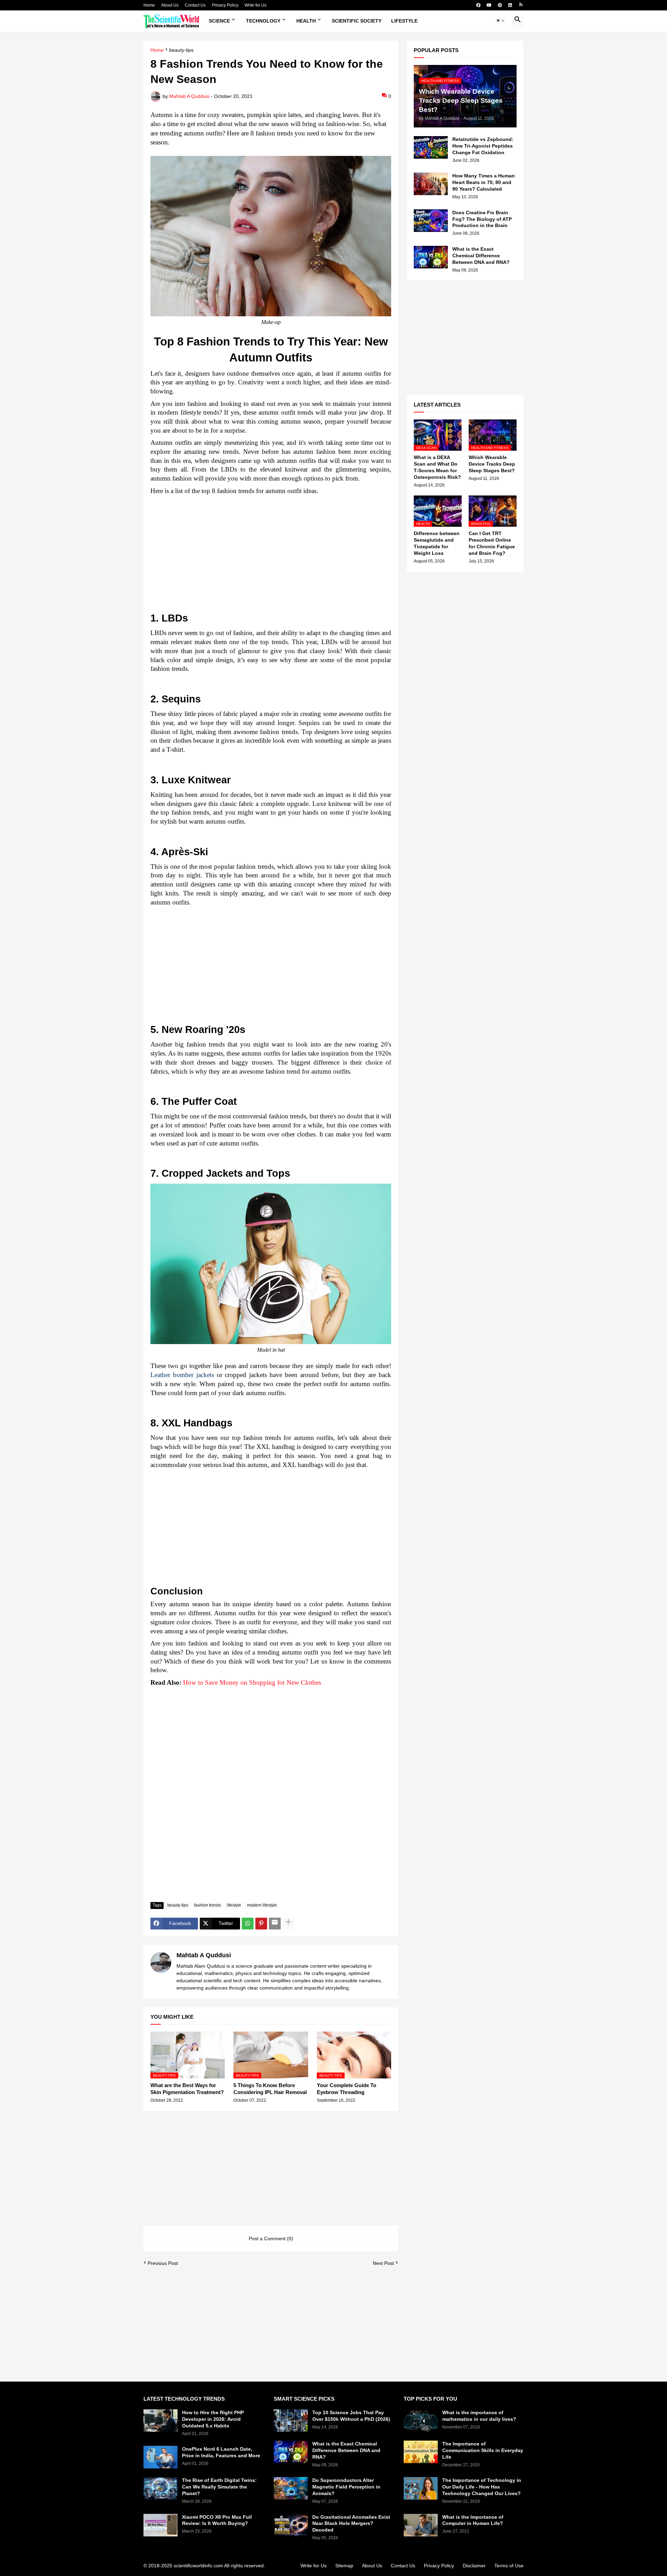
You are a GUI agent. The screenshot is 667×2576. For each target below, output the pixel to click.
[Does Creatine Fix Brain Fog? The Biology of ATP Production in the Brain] (431, 221)
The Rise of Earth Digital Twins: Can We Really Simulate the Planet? (219, 2487)
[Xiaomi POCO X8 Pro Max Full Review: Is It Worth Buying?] (160, 2525)
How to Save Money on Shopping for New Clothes (252, 1682)
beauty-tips (181, 50)
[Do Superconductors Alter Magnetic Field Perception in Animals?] (291, 2488)
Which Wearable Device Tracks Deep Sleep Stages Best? (492, 464)
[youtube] (489, 5)
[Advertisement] (271, 556)
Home (149, 5)
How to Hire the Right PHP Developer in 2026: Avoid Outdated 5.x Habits (213, 2419)
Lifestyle (404, 21)
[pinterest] (500, 5)
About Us (170, 5)
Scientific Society (357, 21)
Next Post (383, 2263)
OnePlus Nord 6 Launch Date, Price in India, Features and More (221, 2452)
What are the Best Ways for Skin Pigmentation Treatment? (187, 2089)
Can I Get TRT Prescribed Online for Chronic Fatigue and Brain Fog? (492, 543)
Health (306, 21)
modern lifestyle (262, 1905)
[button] (501, 21)
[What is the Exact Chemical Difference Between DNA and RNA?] (431, 257)
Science (219, 21)
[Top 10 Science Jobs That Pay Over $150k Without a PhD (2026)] (291, 2421)
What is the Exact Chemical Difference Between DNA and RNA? (481, 256)
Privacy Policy (225, 5)
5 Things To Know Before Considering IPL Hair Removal (270, 2089)
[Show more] (288, 1924)
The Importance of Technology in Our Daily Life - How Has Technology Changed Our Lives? (482, 2487)
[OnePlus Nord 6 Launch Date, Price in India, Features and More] (160, 2457)
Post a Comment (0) (271, 2239)
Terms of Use (509, 2566)
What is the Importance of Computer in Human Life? (473, 2520)
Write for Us (256, 5)
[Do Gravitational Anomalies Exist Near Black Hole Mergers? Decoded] (291, 2525)
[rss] (521, 5)
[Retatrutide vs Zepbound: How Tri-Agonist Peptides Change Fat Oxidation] (431, 147)
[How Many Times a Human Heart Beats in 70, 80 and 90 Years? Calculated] (431, 184)
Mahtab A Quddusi (204, 1955)
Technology (263, 21)
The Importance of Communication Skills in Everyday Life (483, 2450)
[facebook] (478, 5)
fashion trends (208, 1905)
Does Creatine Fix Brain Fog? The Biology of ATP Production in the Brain (482, 219)
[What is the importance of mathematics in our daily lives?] (421, 2421)
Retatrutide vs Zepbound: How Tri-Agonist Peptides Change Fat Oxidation (483, 146)
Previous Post (163, 2263)
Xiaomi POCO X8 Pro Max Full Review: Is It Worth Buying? (217, 2520)
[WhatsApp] (248, 1924)
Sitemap (344, 2566)
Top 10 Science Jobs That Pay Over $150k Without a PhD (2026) (351, 2416)
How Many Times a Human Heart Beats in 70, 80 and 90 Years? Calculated (484, 182)
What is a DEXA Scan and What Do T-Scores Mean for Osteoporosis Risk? (437, 467)
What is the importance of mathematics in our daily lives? (479, 2416)
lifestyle (234, 1905)
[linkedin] (510, 5)
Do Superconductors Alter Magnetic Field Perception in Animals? (346, 2487)
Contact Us (195, 5)
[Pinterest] (261, 1924)
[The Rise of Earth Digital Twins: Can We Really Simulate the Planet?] (160, 2488)
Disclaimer (474, 2566)
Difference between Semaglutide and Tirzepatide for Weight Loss (437, 543)
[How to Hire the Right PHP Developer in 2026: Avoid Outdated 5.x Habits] (160, 2421)
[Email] (275, 1924)
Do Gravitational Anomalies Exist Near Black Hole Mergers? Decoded (351, 2524)
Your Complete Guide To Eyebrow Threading (347, 2089)
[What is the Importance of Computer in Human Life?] (421, 2525)
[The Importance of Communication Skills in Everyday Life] (421, 2452)
